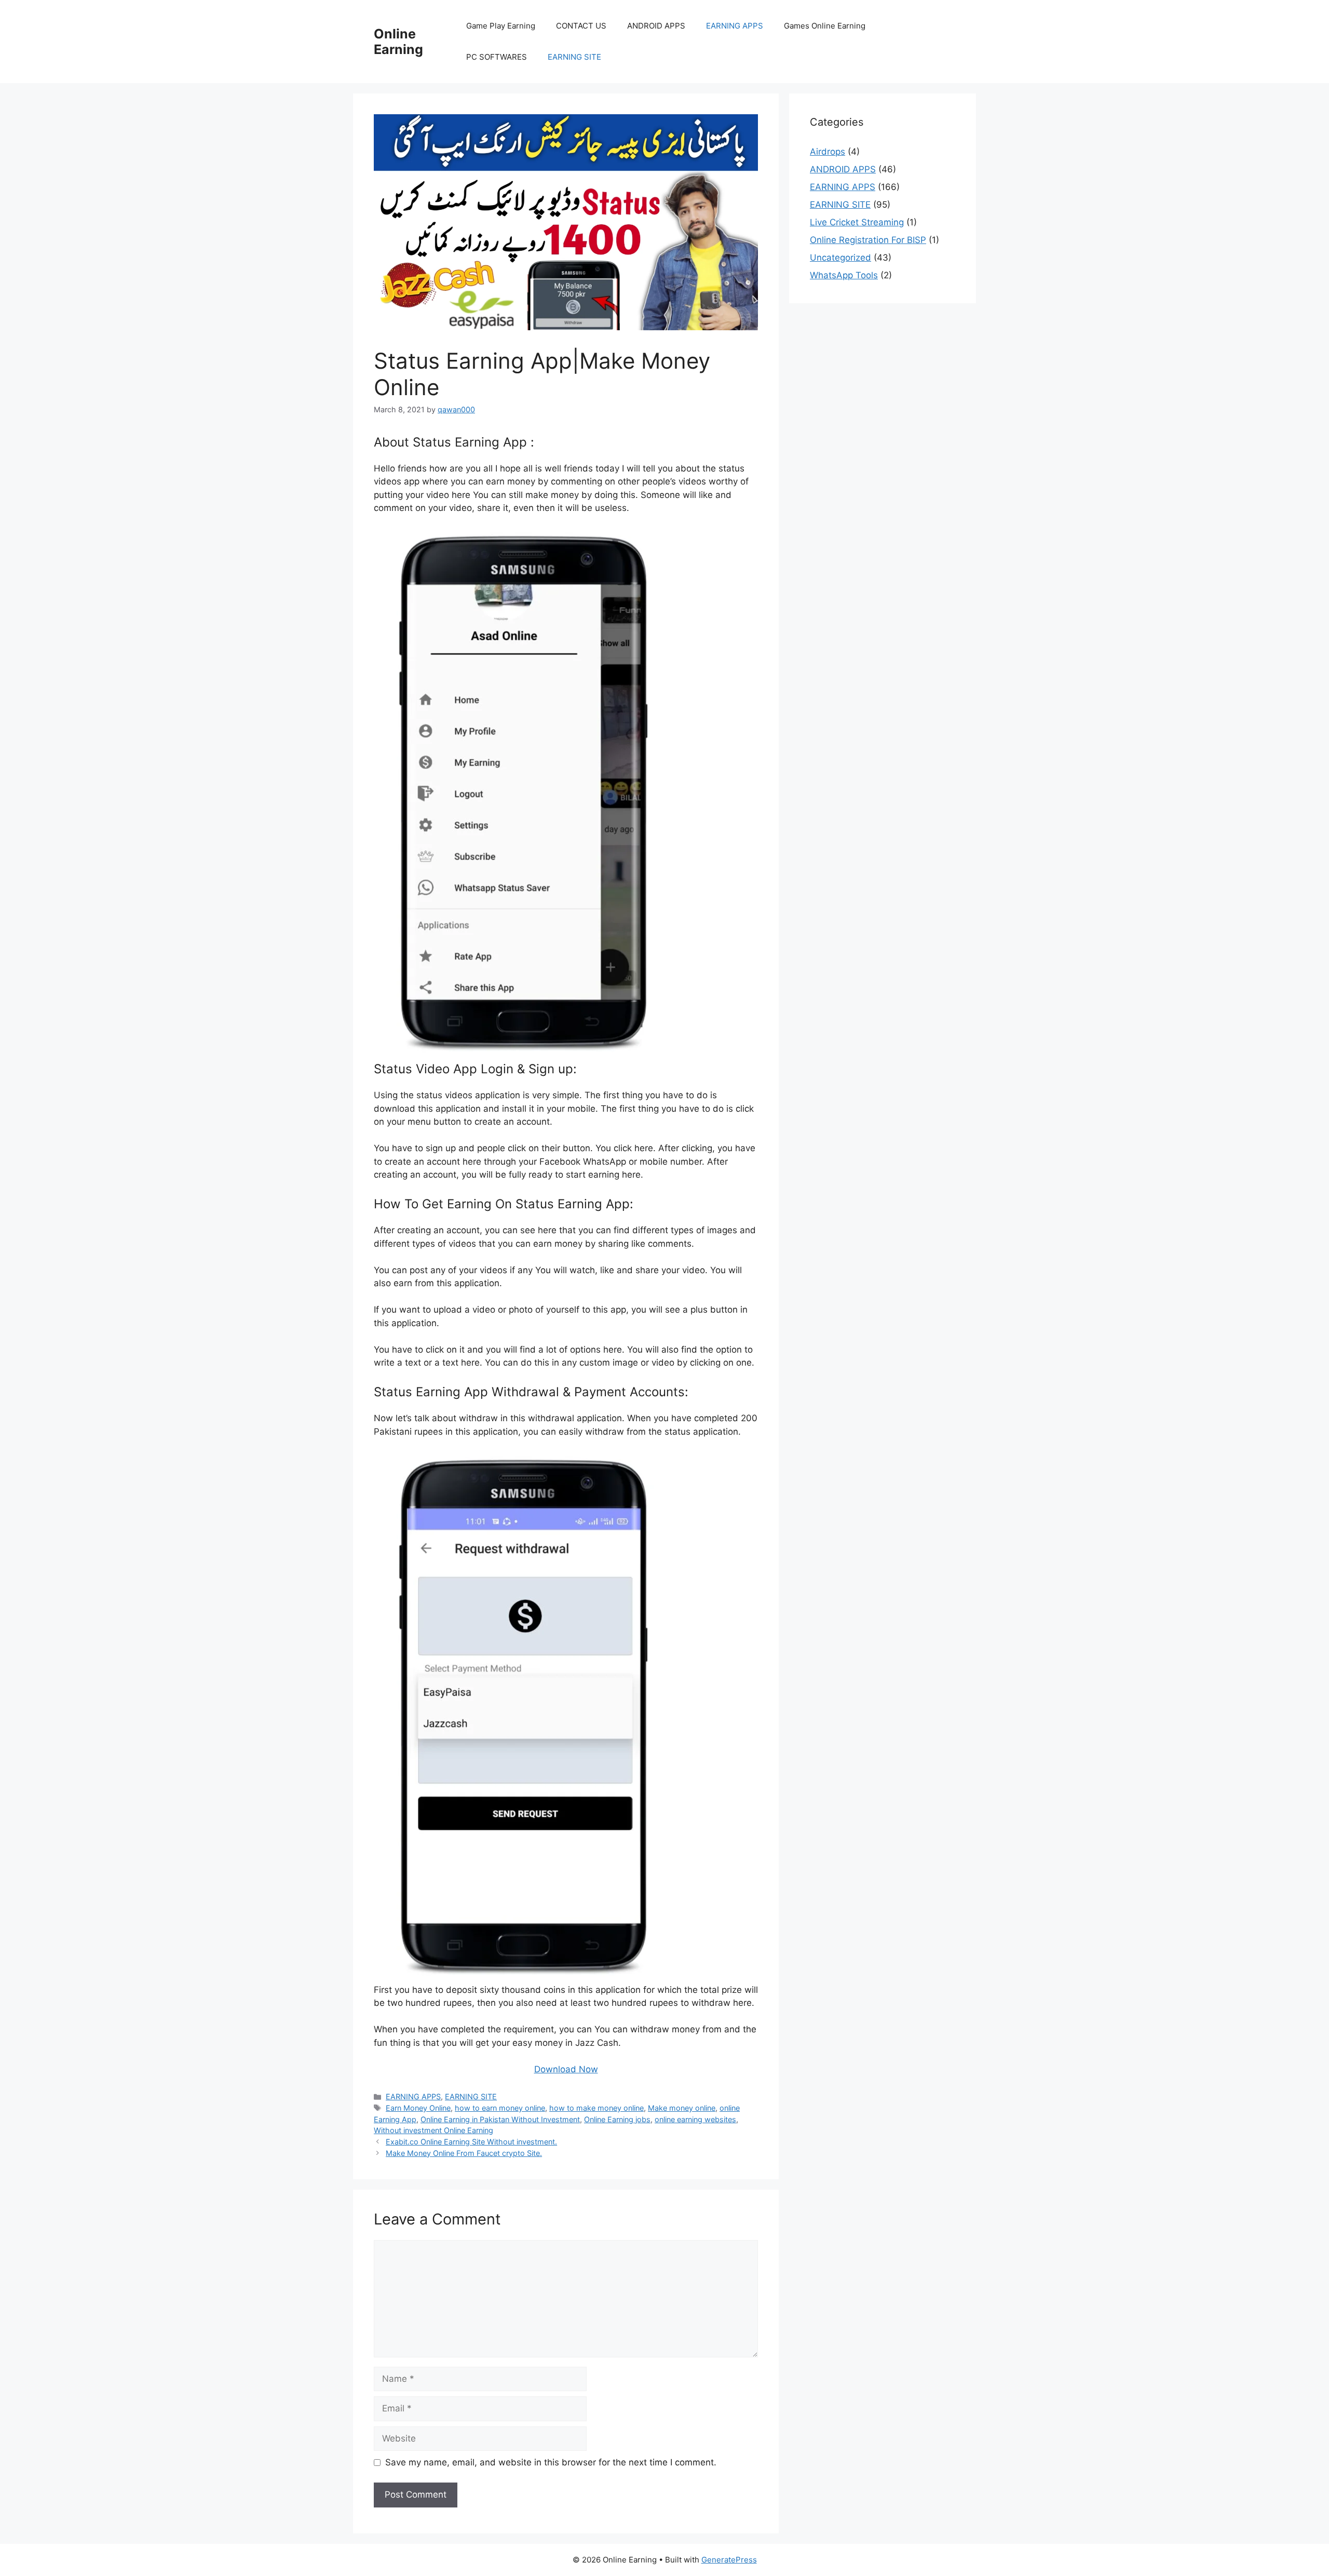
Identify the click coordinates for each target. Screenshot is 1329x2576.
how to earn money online (500, 2108)
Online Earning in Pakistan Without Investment (500, 2119)
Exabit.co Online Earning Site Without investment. (471, 2142)
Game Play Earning (501, 26)
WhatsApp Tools (844, 275)
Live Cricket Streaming (857, 222)
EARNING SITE (574, 57)
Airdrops (828, 152)
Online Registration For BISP (868, 240)
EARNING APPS (735, 26)
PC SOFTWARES (497, 57)
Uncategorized (840, 258)
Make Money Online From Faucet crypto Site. (464, 2153)
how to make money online (596, 2108)
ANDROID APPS (656, 26)
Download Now (566, 2069)
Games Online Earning (825, 26)
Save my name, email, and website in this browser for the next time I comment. (551, 2462)
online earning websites (695, 2119)
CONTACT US (581, 26)
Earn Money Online (418, 2108)
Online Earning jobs (617, 2119)
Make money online (682, 2108)
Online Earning (398, 42)
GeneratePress (729, 2560)
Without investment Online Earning (433, 2130)
